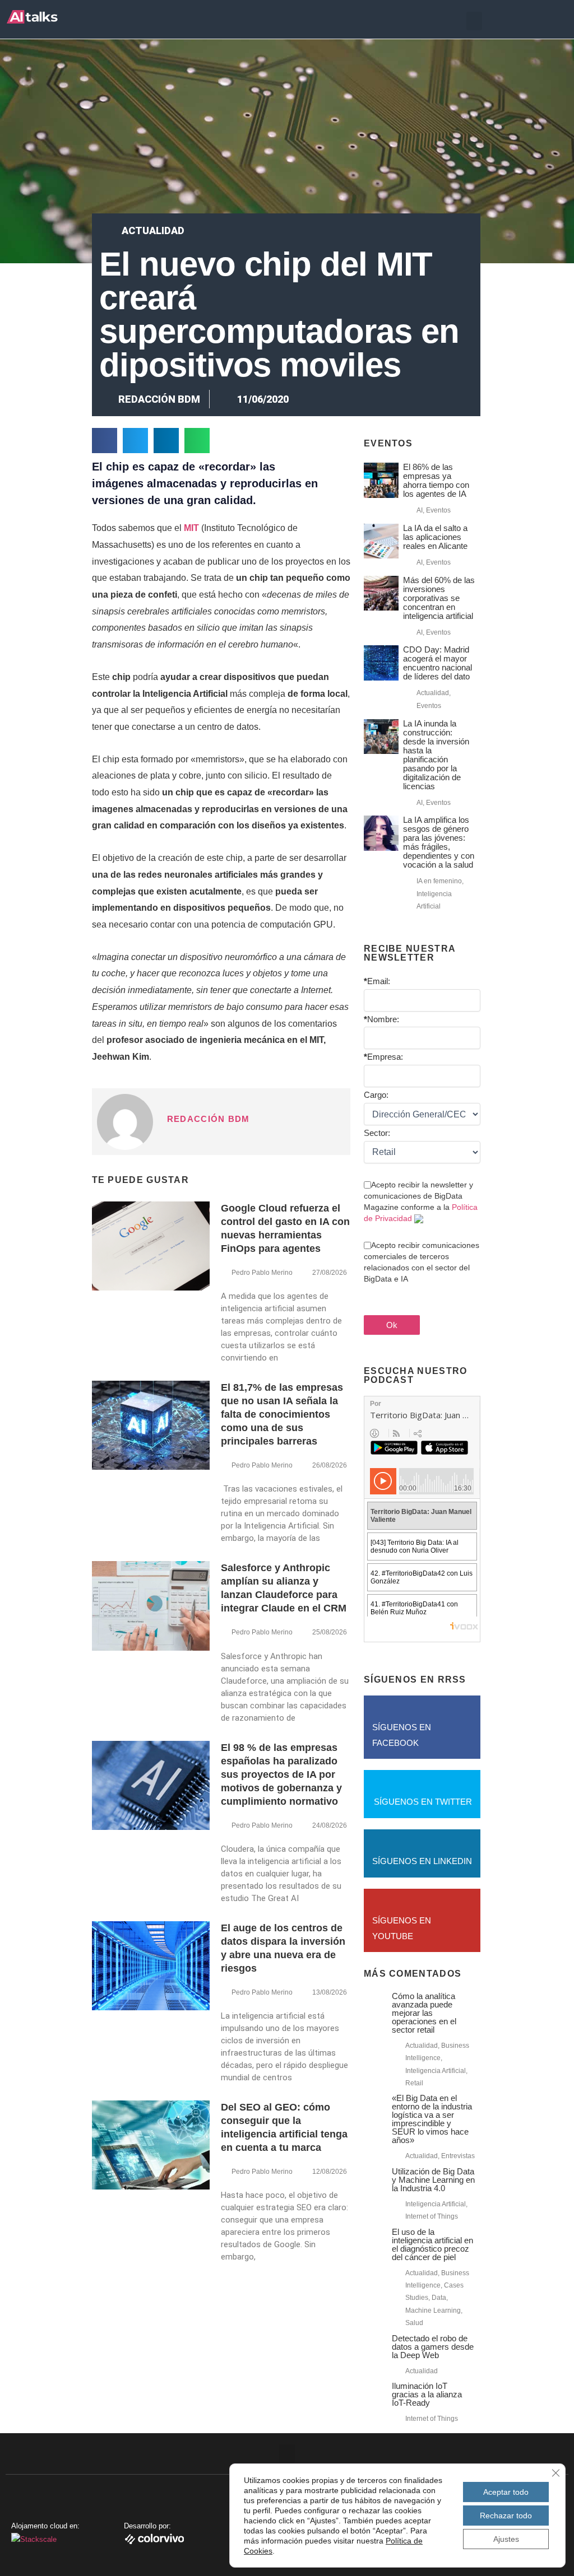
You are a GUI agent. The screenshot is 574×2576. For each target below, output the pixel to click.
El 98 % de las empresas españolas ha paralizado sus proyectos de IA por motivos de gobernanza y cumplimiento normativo (281, 1774)
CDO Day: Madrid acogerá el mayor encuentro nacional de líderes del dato (438, 663)
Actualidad (153, 230)
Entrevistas (458, 2156)
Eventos (438, 510)
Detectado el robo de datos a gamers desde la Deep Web (433, 2347)
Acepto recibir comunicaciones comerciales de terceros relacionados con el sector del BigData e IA (422, 1262)
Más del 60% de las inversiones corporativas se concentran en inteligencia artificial (439, 598)
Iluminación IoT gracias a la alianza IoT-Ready (427, 2394)
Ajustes (506, 2539)
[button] (474, 21)
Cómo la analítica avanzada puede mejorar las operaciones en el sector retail (424, 2013)
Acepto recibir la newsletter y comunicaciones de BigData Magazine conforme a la (421, 1201)
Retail (414, 2083)
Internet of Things (432, 2216)
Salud (414, 2323)
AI (420, 510)
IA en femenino (439, 881)
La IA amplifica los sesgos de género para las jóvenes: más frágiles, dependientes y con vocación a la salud (439, 842)
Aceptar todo (506, 2492)
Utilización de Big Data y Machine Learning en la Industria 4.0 (433, 2180)
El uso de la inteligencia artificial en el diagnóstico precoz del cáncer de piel (432, 2244)
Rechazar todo (506, 2516)
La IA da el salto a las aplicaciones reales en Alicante (435, 537)
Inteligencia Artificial (436, 2071)
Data (439, 2298)
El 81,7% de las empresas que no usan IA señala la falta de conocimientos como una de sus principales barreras (282, 1414)
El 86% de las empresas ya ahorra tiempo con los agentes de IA (436, 480)
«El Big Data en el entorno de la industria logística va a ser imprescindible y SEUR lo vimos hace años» (432, 2119)
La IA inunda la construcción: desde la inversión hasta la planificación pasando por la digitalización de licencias (436, 755)
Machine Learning (433, 2311)
